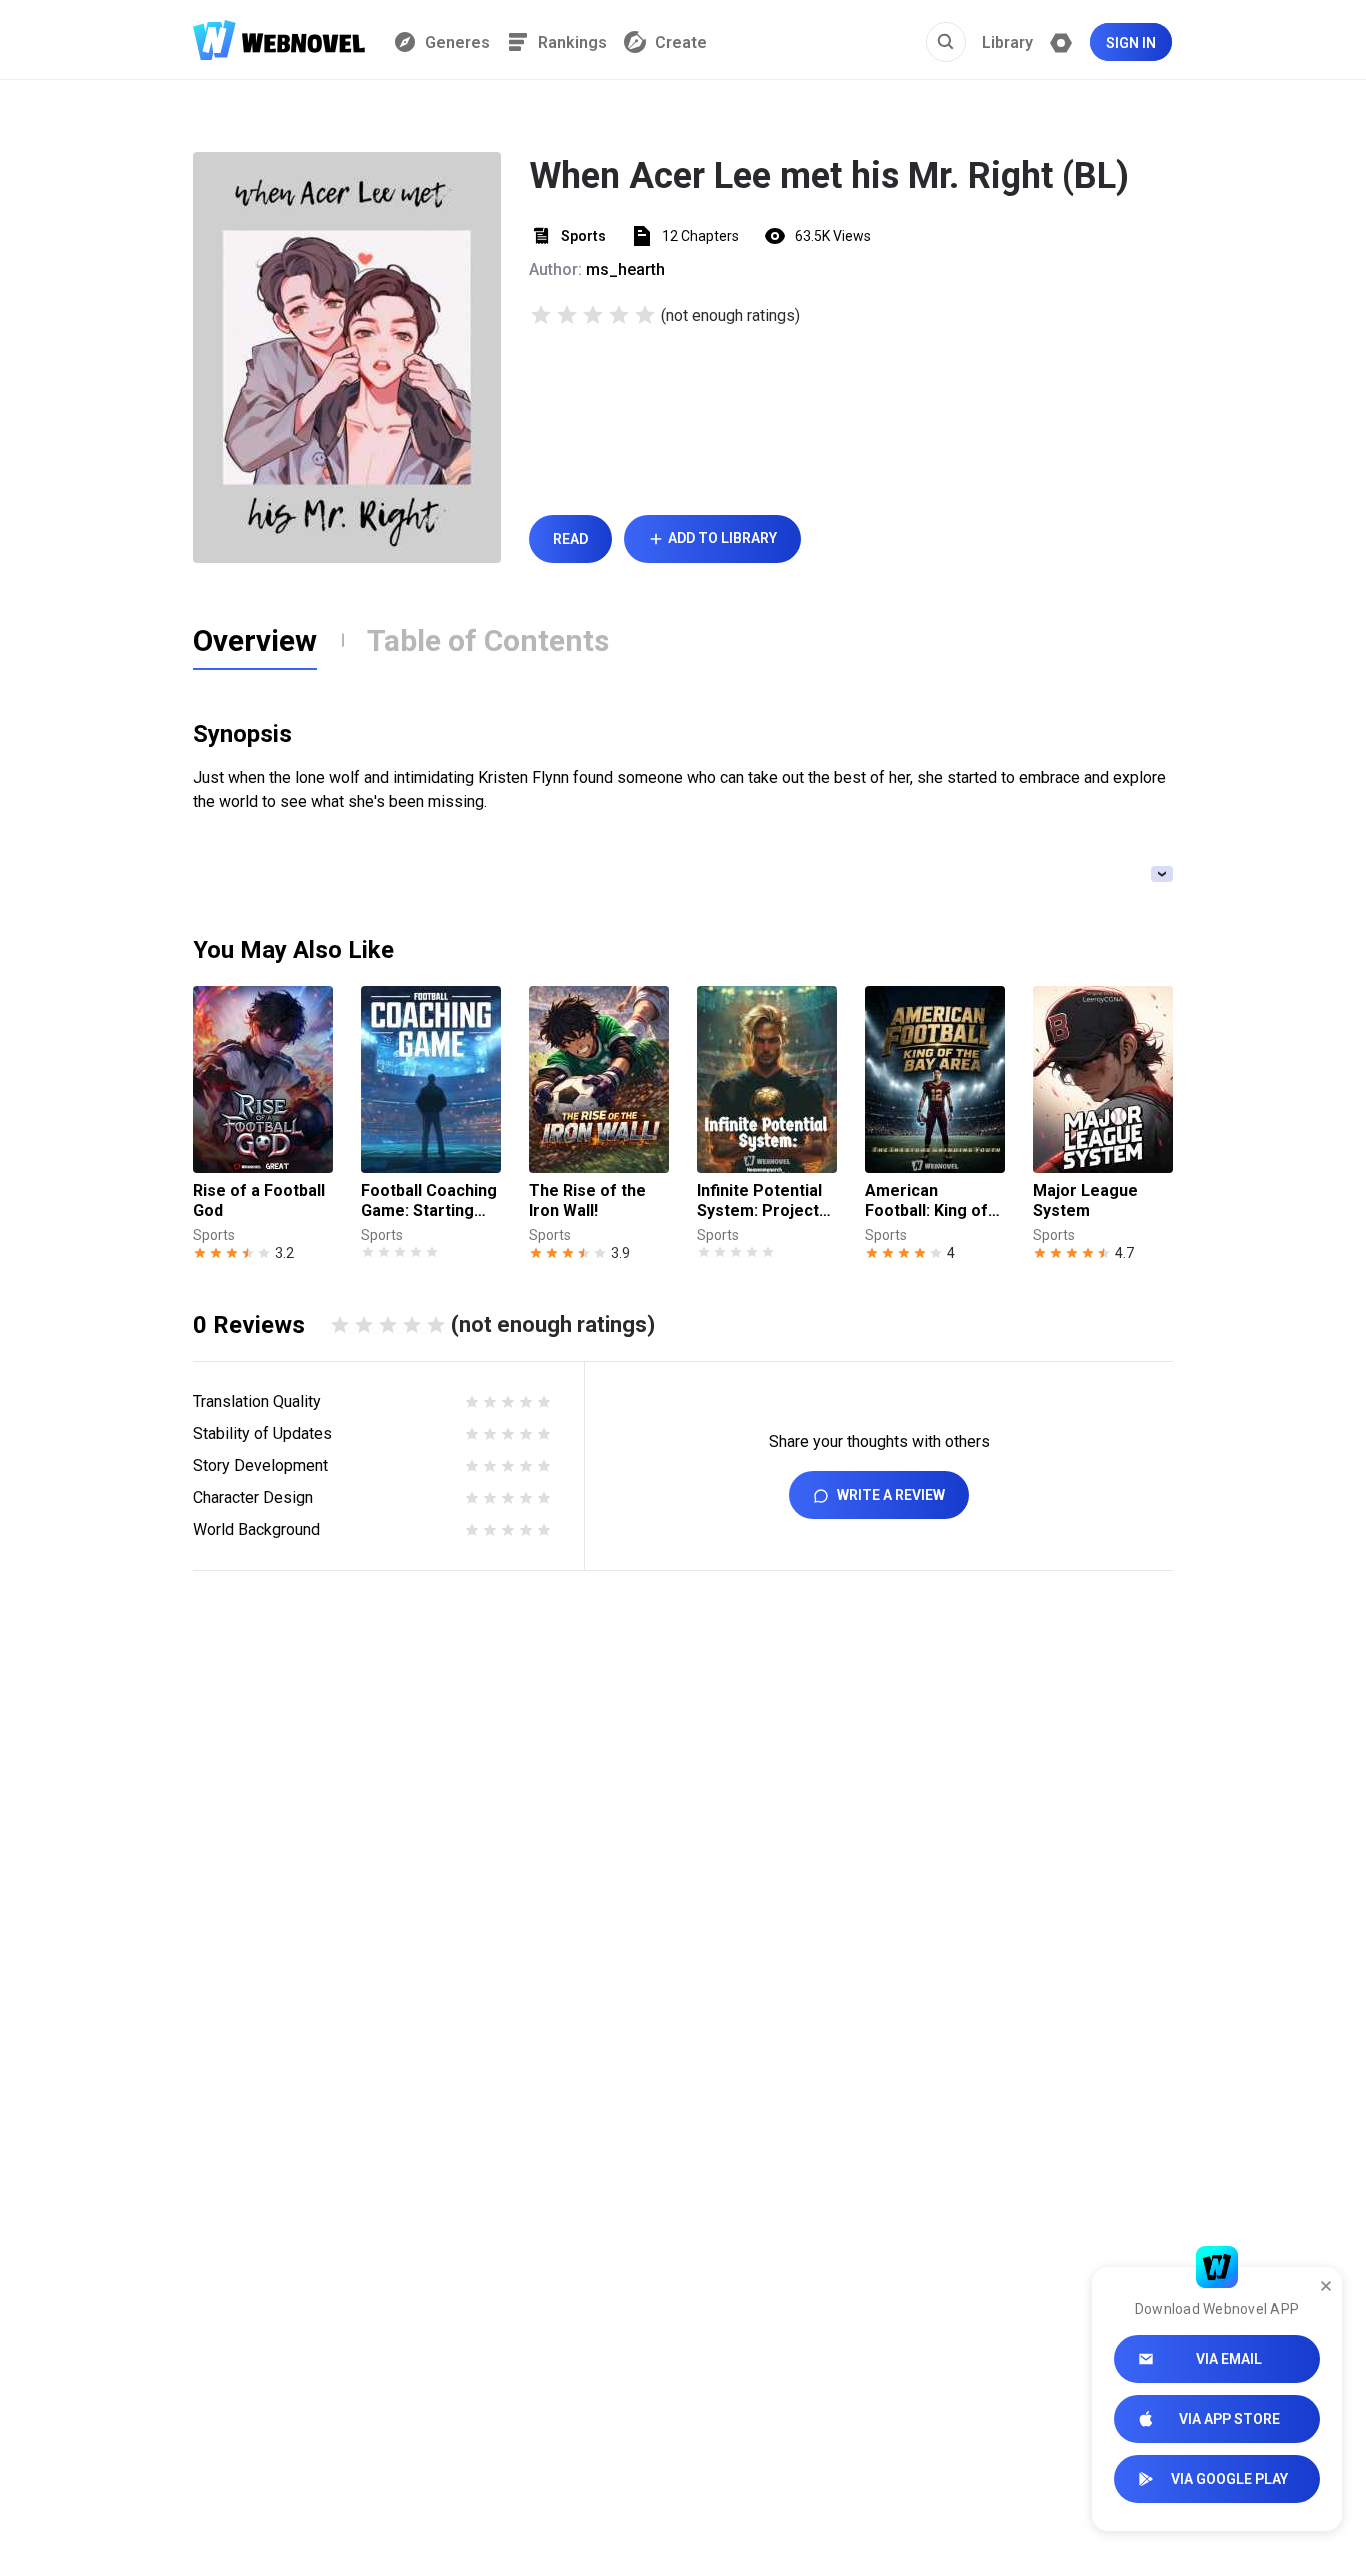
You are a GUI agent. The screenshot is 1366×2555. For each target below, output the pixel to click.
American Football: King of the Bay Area (926, 1201)
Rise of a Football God (259, 1200)
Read (570, 539)
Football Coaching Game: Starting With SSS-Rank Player (429, 1201)
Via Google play (1229, 2479)
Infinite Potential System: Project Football (759, 1201)
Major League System (1085, 1200)
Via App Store (1229, 2419)
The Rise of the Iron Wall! (587, 1200)
